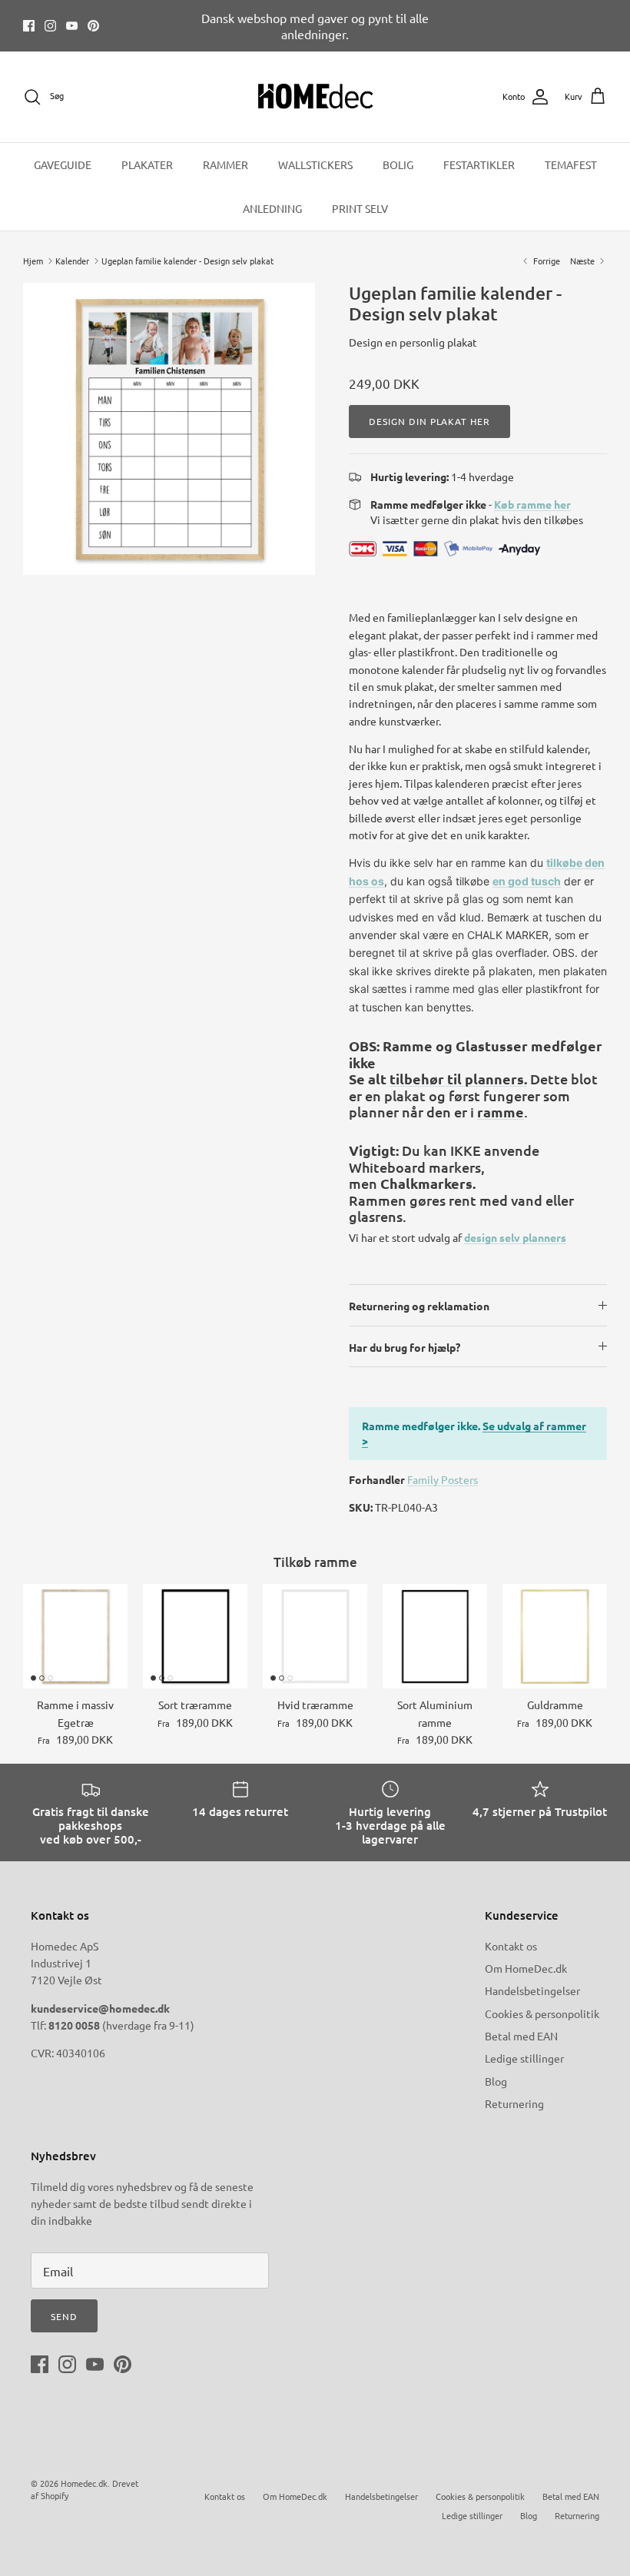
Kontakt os (511, 1946)
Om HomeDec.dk (526, 1968)
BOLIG (398, 164)
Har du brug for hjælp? (405, 1347)
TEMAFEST (571, 164)
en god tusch (527, 881)
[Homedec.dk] (315, 97)
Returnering (514, 2103)
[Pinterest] (93, 26)
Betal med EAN (521, 2036)
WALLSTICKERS (315, 164)
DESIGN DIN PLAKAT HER (429, 421)
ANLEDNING (272, 208)
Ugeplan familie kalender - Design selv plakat (187, 261)
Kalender (72, 261)
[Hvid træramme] (315, 1636)
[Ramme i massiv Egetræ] (75, 1636)
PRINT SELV (360, 208)
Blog (496, 2081)
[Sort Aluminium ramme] (435, 1636)
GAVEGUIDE (63, 164)
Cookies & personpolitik (542, 2013)
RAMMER (225, 164)
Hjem (33, 261)
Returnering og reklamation (419, 1306)
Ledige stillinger (524, 2058)
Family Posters (443, 1479)
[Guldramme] (555, 1636)
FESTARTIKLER (479, 164)
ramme (501, 1112)
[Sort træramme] (195, 1636)
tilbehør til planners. (458, 1079)
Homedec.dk (84, 2483)
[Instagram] (50, 26)
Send (64, 2316)
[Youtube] (72, 26)
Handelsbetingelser (532, 1990)
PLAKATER (147, 164)
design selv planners (515, 1237)
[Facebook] (29, 26)
